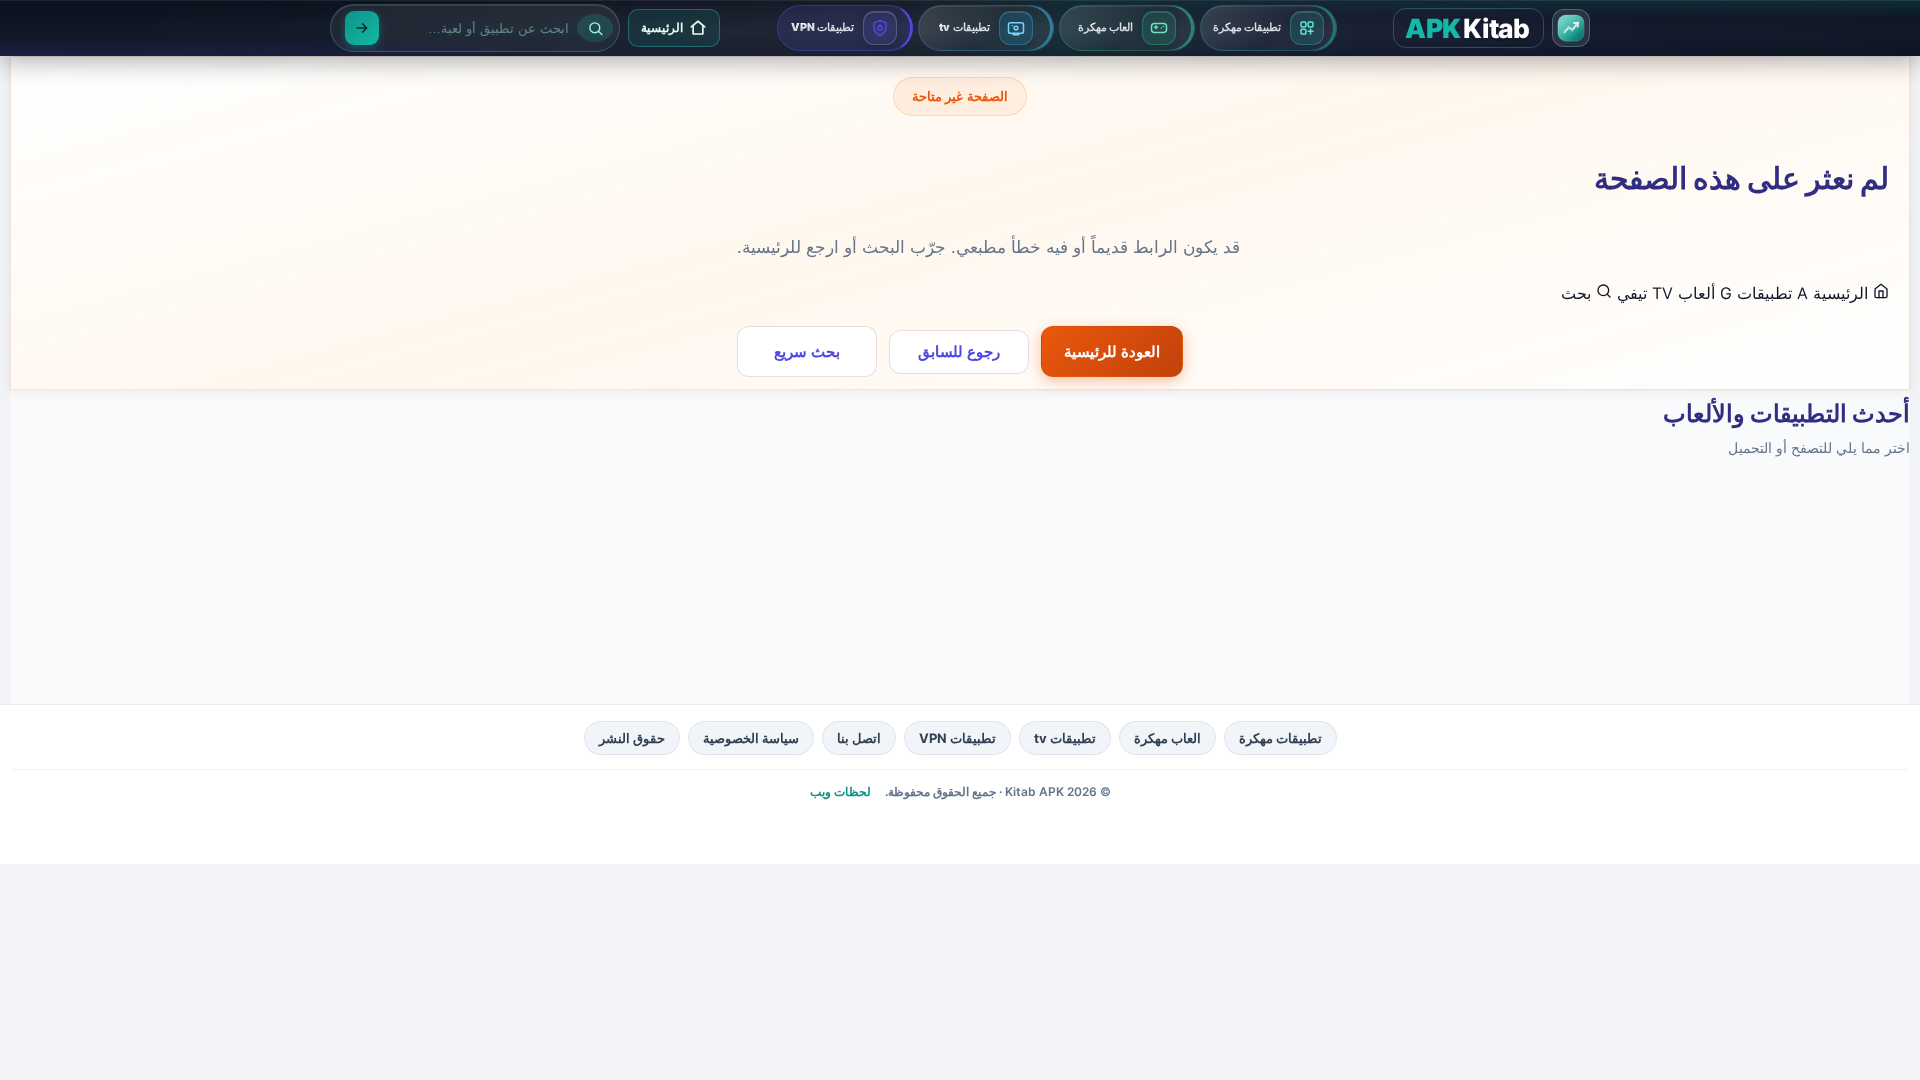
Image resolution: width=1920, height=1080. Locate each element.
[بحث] (362, 28)
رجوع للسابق (959, 351)
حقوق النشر (632, 738)
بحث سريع (807, 351)
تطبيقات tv (1065, 738)
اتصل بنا (859, 738)
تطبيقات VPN (957, 738)
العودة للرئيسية (1112, 351)
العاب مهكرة (1167, 738)
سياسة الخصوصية (751, 738)
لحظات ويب (840, 791)
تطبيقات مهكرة (1280, 738)
